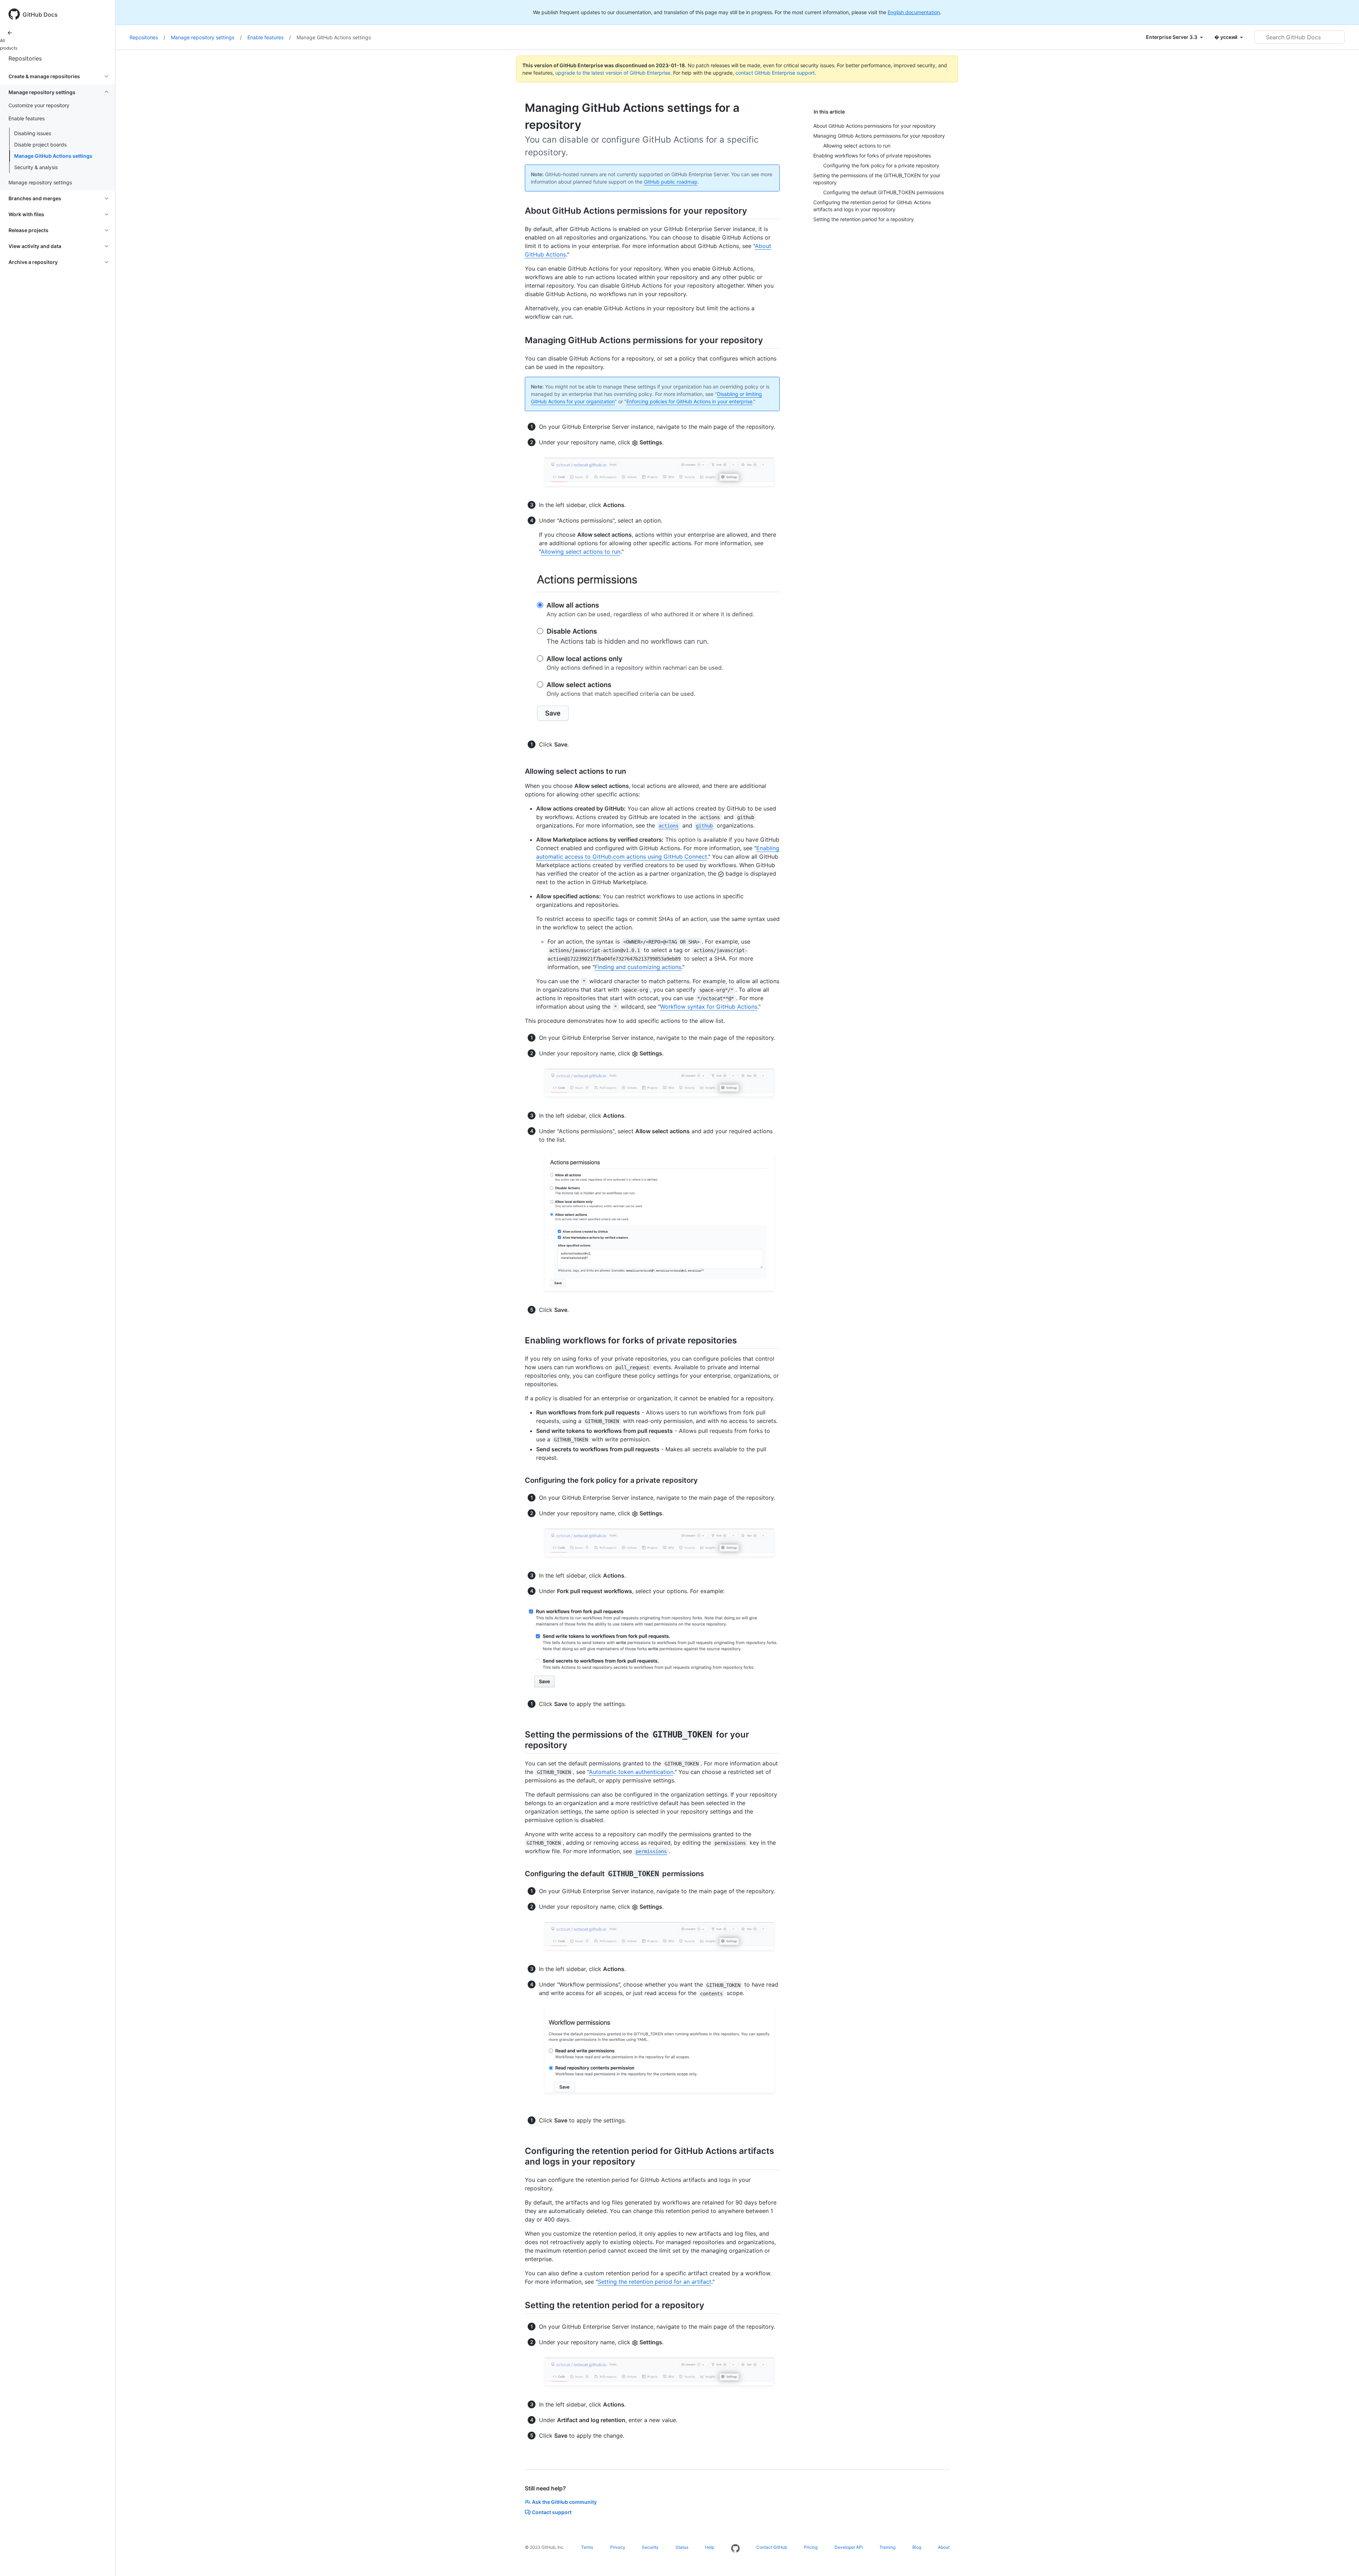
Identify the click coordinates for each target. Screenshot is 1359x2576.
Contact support (552, 2512)
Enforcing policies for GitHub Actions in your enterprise (689, 401)
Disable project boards (40, 145)
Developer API (849, 2547)
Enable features (269, 37)
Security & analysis (36, 167)
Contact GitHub (772, 2547)
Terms (587, 2547)
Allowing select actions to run (581, 552)
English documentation (914, 12)
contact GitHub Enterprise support (775, 73)
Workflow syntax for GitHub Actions (709, 1007)
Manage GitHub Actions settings (53, 156)
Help (710, 2547)
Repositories (25, 58)
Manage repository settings (206, 37)
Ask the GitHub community (564, 2502)
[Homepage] (735, 2549)
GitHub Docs (40, 15)
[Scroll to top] (1343, 2560)
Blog (917, 2547)
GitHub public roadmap (671, 182)
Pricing (811, 2547)
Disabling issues (33, 133)
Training (887, 2547)
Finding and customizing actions (638, 967)
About (944, 2547)
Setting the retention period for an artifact (655, 2282)
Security (650, 2547)
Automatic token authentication (631, 1772)
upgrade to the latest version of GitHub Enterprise (613, 73)
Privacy (618, 2547)
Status (682, 2547)
